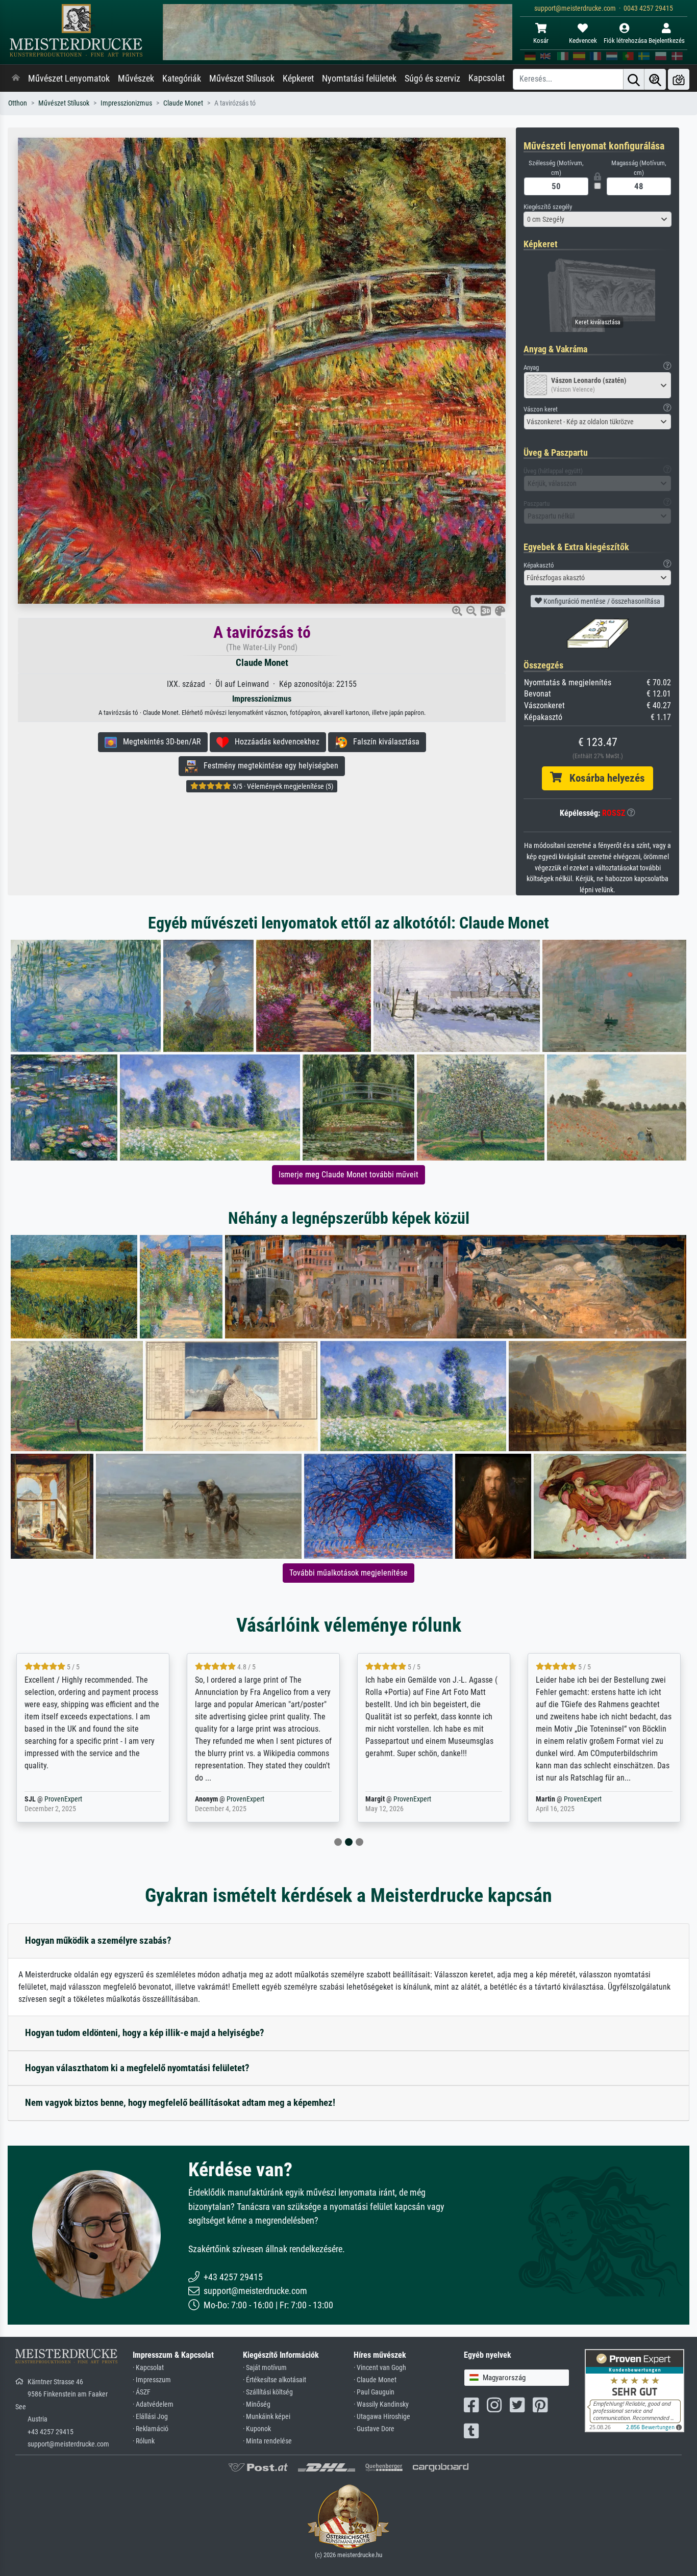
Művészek (136, 79)
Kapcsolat (487, 78)
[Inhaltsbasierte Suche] (655, 79)
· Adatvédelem (153, 2404)
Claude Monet (183, 103)
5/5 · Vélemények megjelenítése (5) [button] (282, 786)
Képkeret (298, 79)
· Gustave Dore (374, 2429)
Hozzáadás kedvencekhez (274, 742)
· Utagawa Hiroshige (382, 2417)
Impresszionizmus (126, 103)
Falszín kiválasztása (383, 742)
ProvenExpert (75, 1799)
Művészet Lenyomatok (69, 79)
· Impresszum (152, 2380)
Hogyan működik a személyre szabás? (98, 1940)
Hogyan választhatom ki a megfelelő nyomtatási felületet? (137, 2068)
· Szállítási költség (268, 2392)
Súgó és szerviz (432, 79)
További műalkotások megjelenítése (348, 1573)
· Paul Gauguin (374, 2392)
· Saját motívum (265, 2368)
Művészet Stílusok (242, 79)
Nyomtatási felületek (359, 79)
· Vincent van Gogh (380, 2368)
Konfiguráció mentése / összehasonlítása (601, 601)
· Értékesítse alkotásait (275, 2380)
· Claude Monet (375, 2380)
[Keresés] (634, 79)
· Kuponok (257, 2429)
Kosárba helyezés (603, 778)
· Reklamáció (151, 2429)
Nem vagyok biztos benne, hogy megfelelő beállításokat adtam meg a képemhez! (180, 2103)
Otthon (18, 103)
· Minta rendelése (267, 2441)
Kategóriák (182, 79)
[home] (16, 79)
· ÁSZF (142, 2392)
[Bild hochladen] (679, 79)
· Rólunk (144, 2441)
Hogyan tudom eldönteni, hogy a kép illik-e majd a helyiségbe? (145, 2033)
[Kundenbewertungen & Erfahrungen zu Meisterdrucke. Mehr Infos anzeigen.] (634, 2390)
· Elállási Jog (150, 2417)
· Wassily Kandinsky (381, 2404)
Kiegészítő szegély (548, 207)
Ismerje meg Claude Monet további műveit (348, 1175)
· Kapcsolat (148, 2368)
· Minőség (257, 2404)
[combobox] (598, 219)
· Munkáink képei (267, 2417)
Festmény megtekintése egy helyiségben (268, 766)
